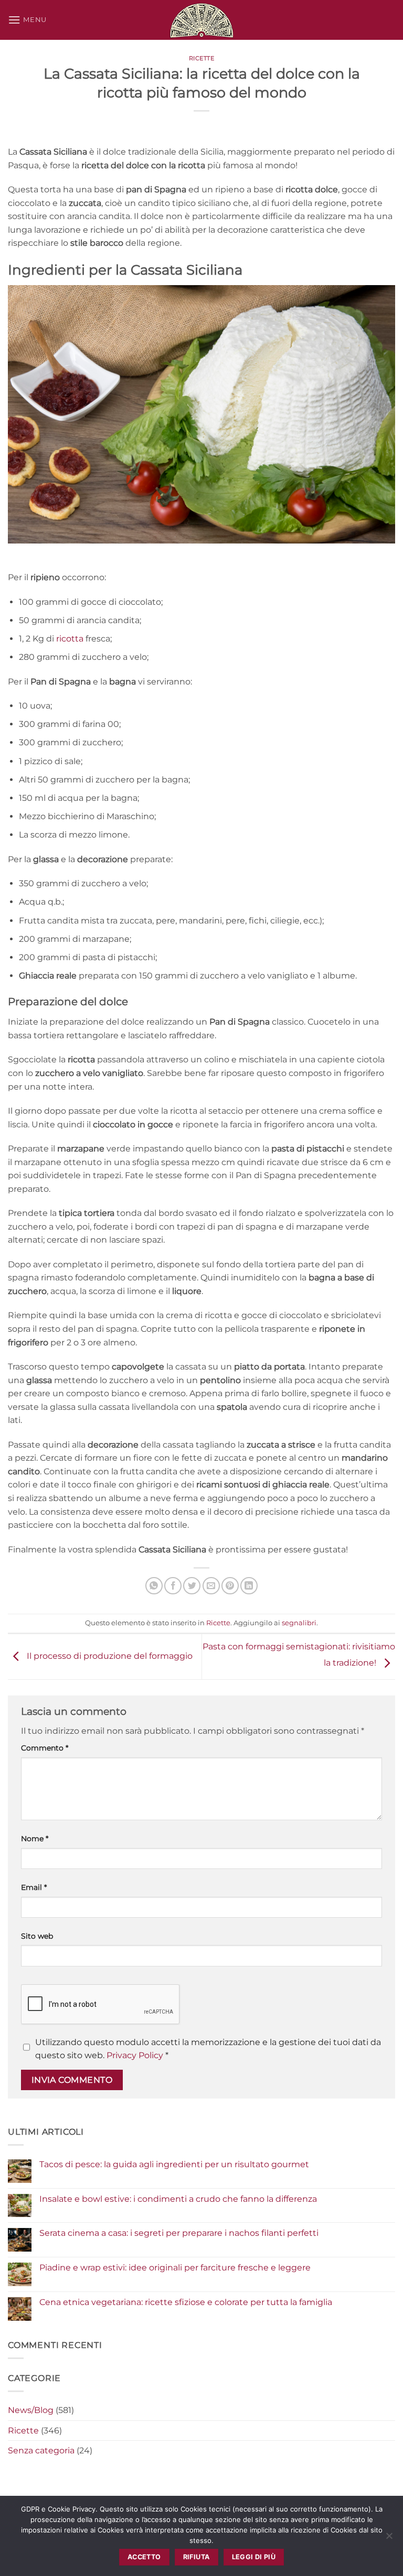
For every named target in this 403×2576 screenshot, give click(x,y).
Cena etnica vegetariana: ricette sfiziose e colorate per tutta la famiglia (186, 2302)
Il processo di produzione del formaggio (109, 1656)
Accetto (144, 2557)
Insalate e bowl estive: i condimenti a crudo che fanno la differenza (178, 2199)
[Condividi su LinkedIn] (249, 1586)
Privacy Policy (135, 2055)
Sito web (37, 1936)
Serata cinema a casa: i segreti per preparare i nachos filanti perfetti (179, 2233)
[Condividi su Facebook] (173, 1586)
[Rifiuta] (389, 2539)
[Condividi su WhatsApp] (154, 1586)
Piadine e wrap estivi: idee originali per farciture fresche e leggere (175, 2268)
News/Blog (31, 2410)
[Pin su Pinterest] (230, 1586)
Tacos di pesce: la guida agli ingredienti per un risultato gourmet (174, 2164)
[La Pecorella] (201, 20)
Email (34, 1887)
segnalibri (299, 1623)
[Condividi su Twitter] (192, 1586)
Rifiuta (197, 2557)
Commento (45, 1748)
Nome (35, 1839)
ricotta (70, 639)
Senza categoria (41, 2450)
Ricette (202, 58)
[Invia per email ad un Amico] (211, 1586)
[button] (27, 20)
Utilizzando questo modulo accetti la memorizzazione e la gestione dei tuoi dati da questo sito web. (208, 2049)
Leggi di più (254, 2557)
